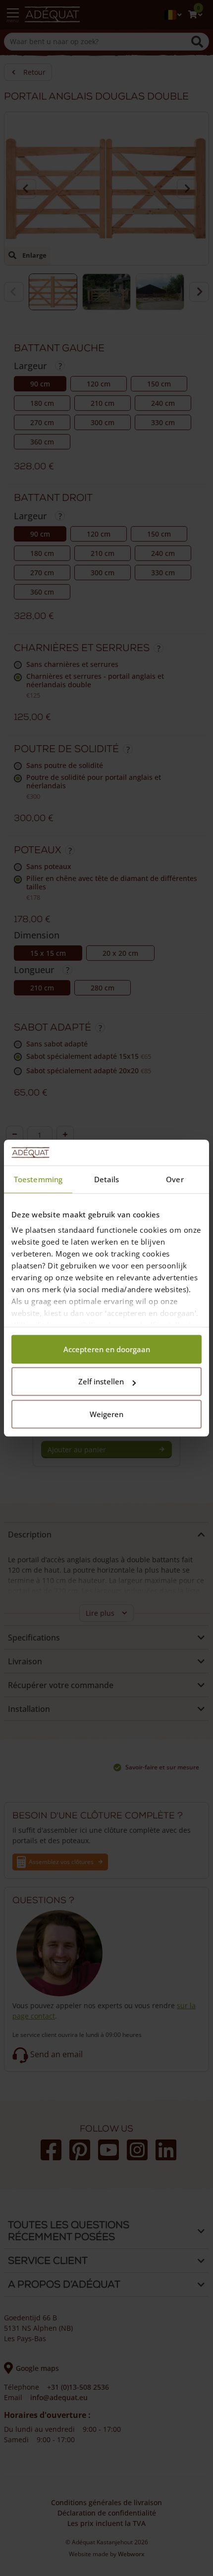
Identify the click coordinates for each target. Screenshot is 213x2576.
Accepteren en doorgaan (107, 1349)
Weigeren (106, 1414)
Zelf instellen (101, 1382)
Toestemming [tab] (38, 1179)
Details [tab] (107, 1179)
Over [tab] (175, 1179)
